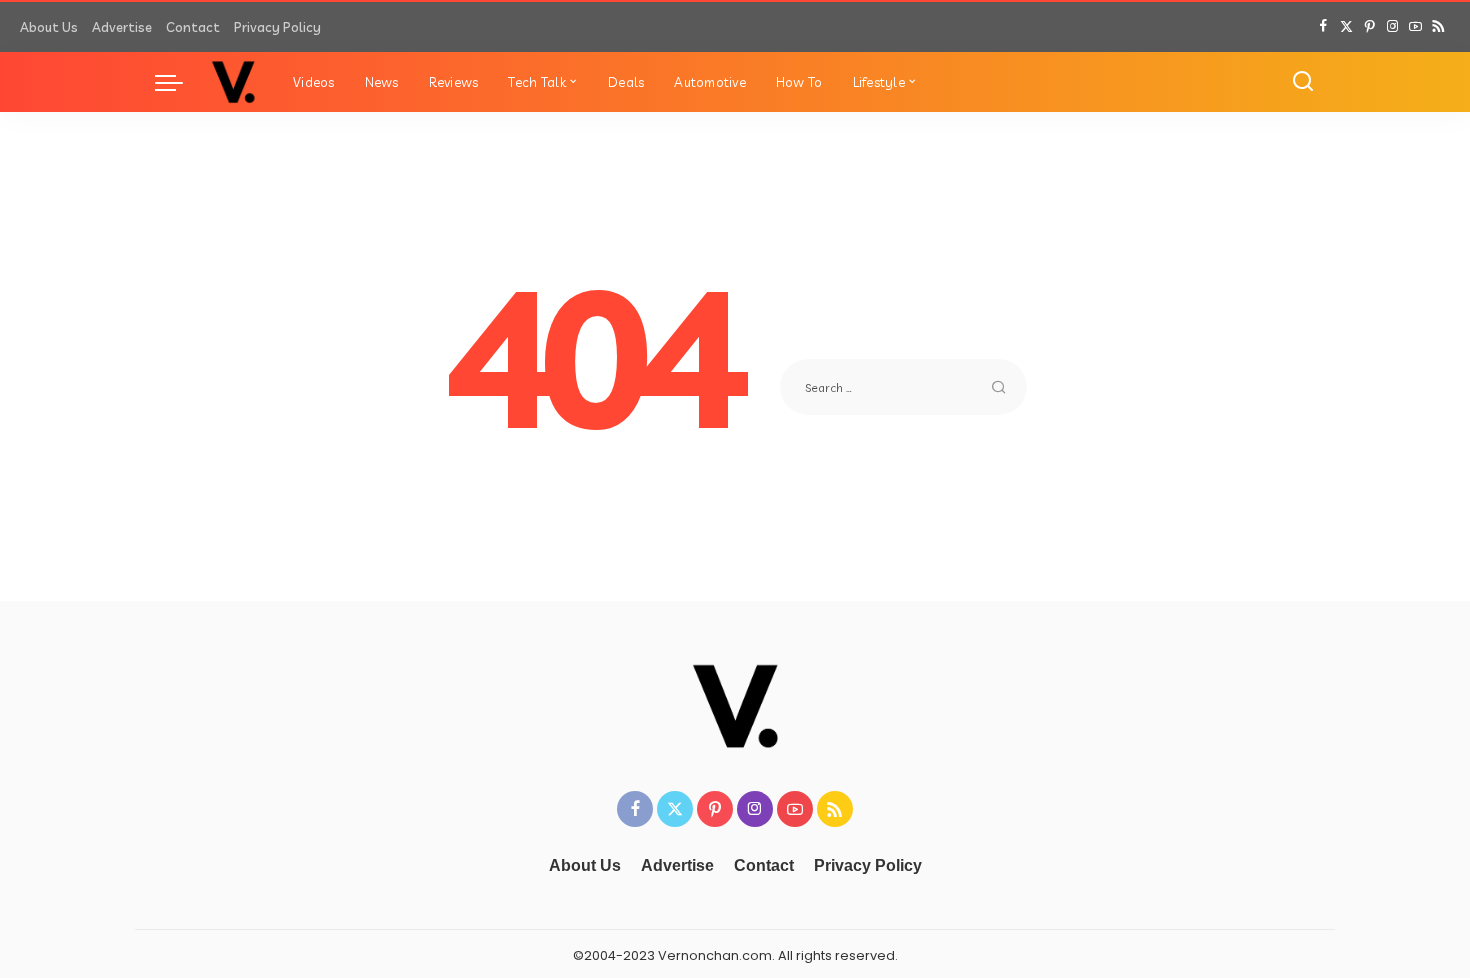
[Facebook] (1323, 27)
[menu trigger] (179, 82)
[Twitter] (1346, 27)
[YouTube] (1415, 27)
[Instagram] (1392, 27)
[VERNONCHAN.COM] (233, 82)
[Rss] (1438, 27)
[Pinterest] (1369, 27)
